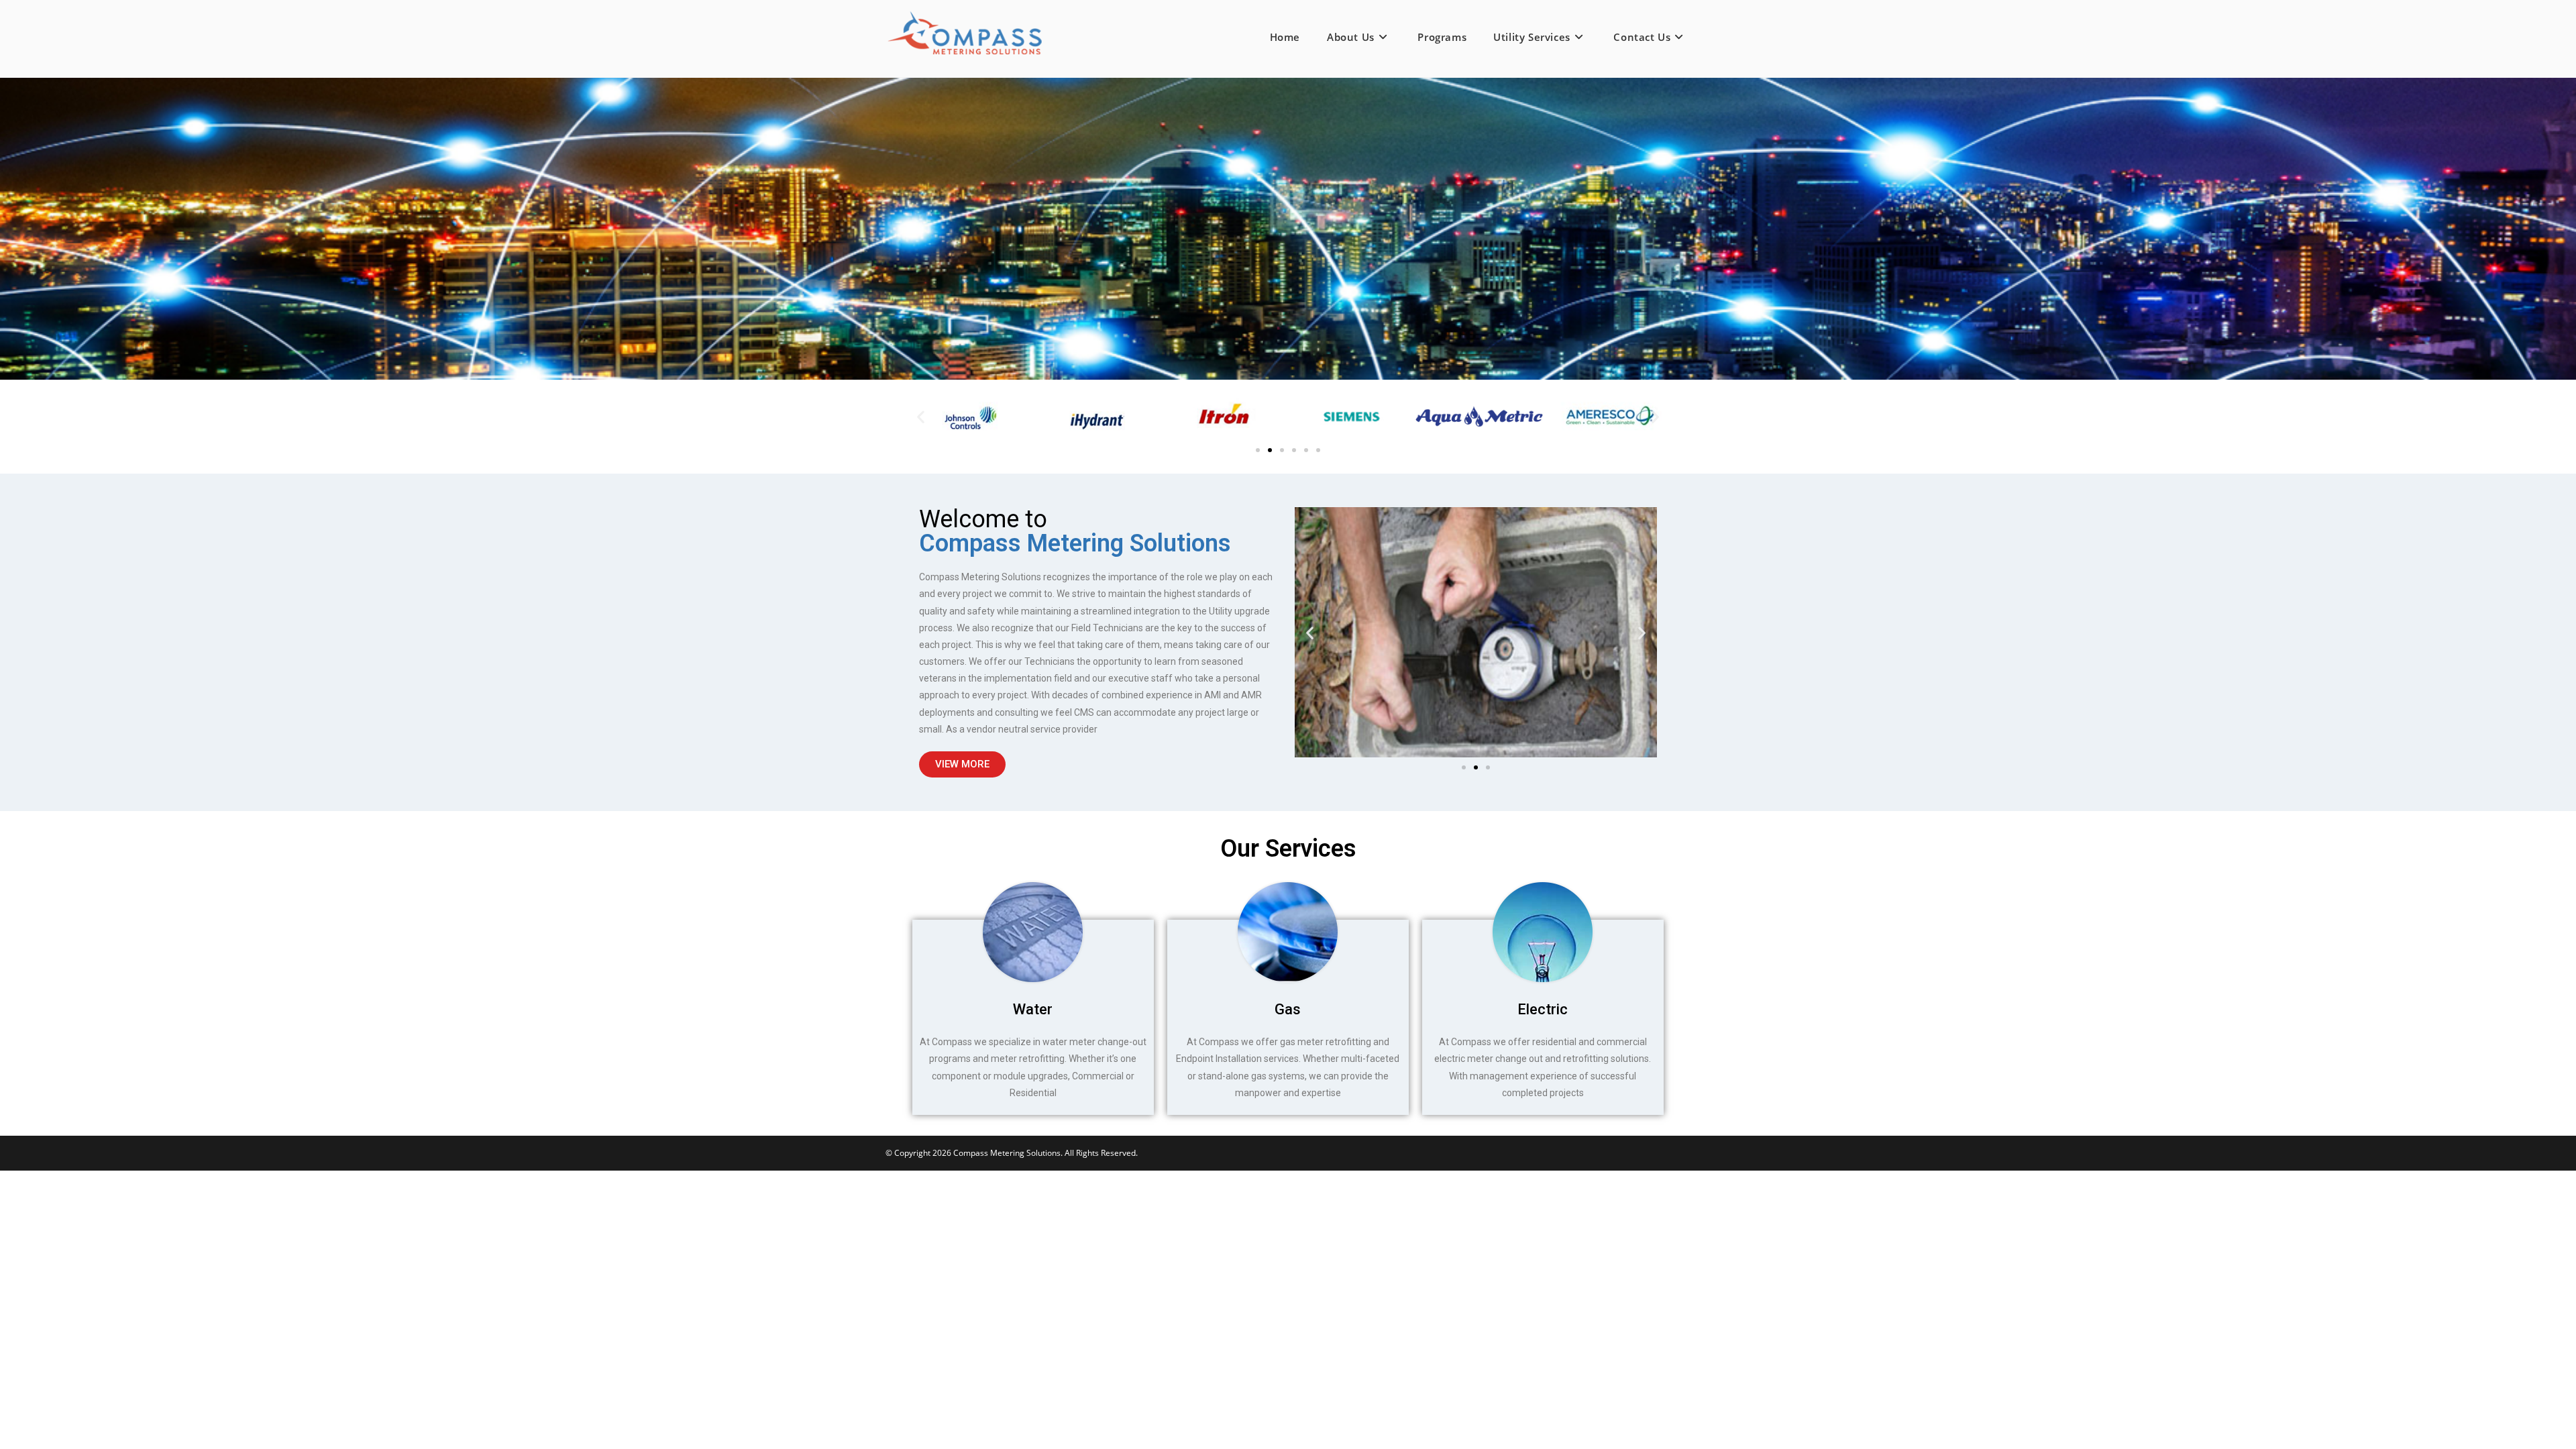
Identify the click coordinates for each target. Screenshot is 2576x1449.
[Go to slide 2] (1270, 450)
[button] (921, 417)
